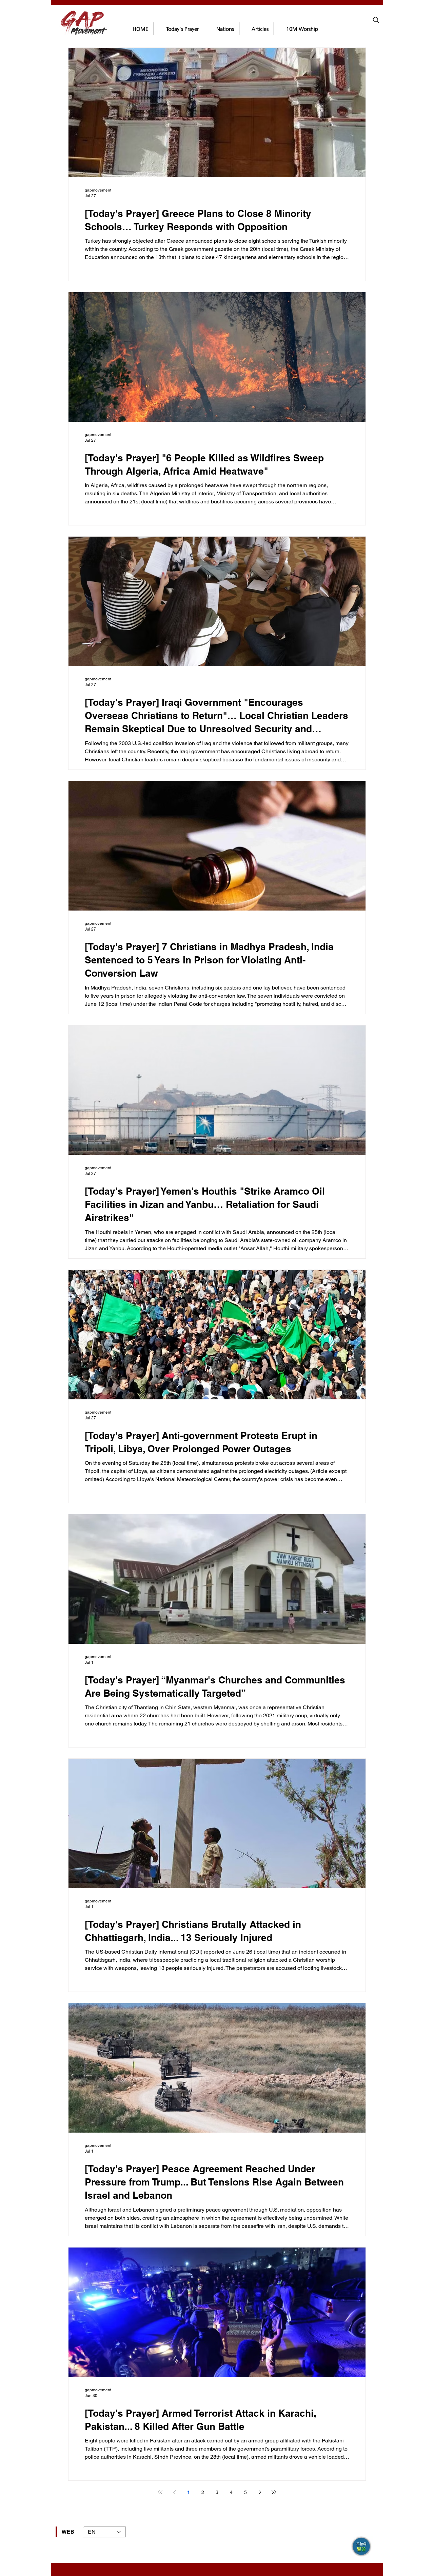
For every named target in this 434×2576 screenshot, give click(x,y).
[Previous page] (174, 2492)
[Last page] (274, 2492)
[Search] (376, 20)
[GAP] (362, 2547)
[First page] (160, 2492)
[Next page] (260, 2492)
